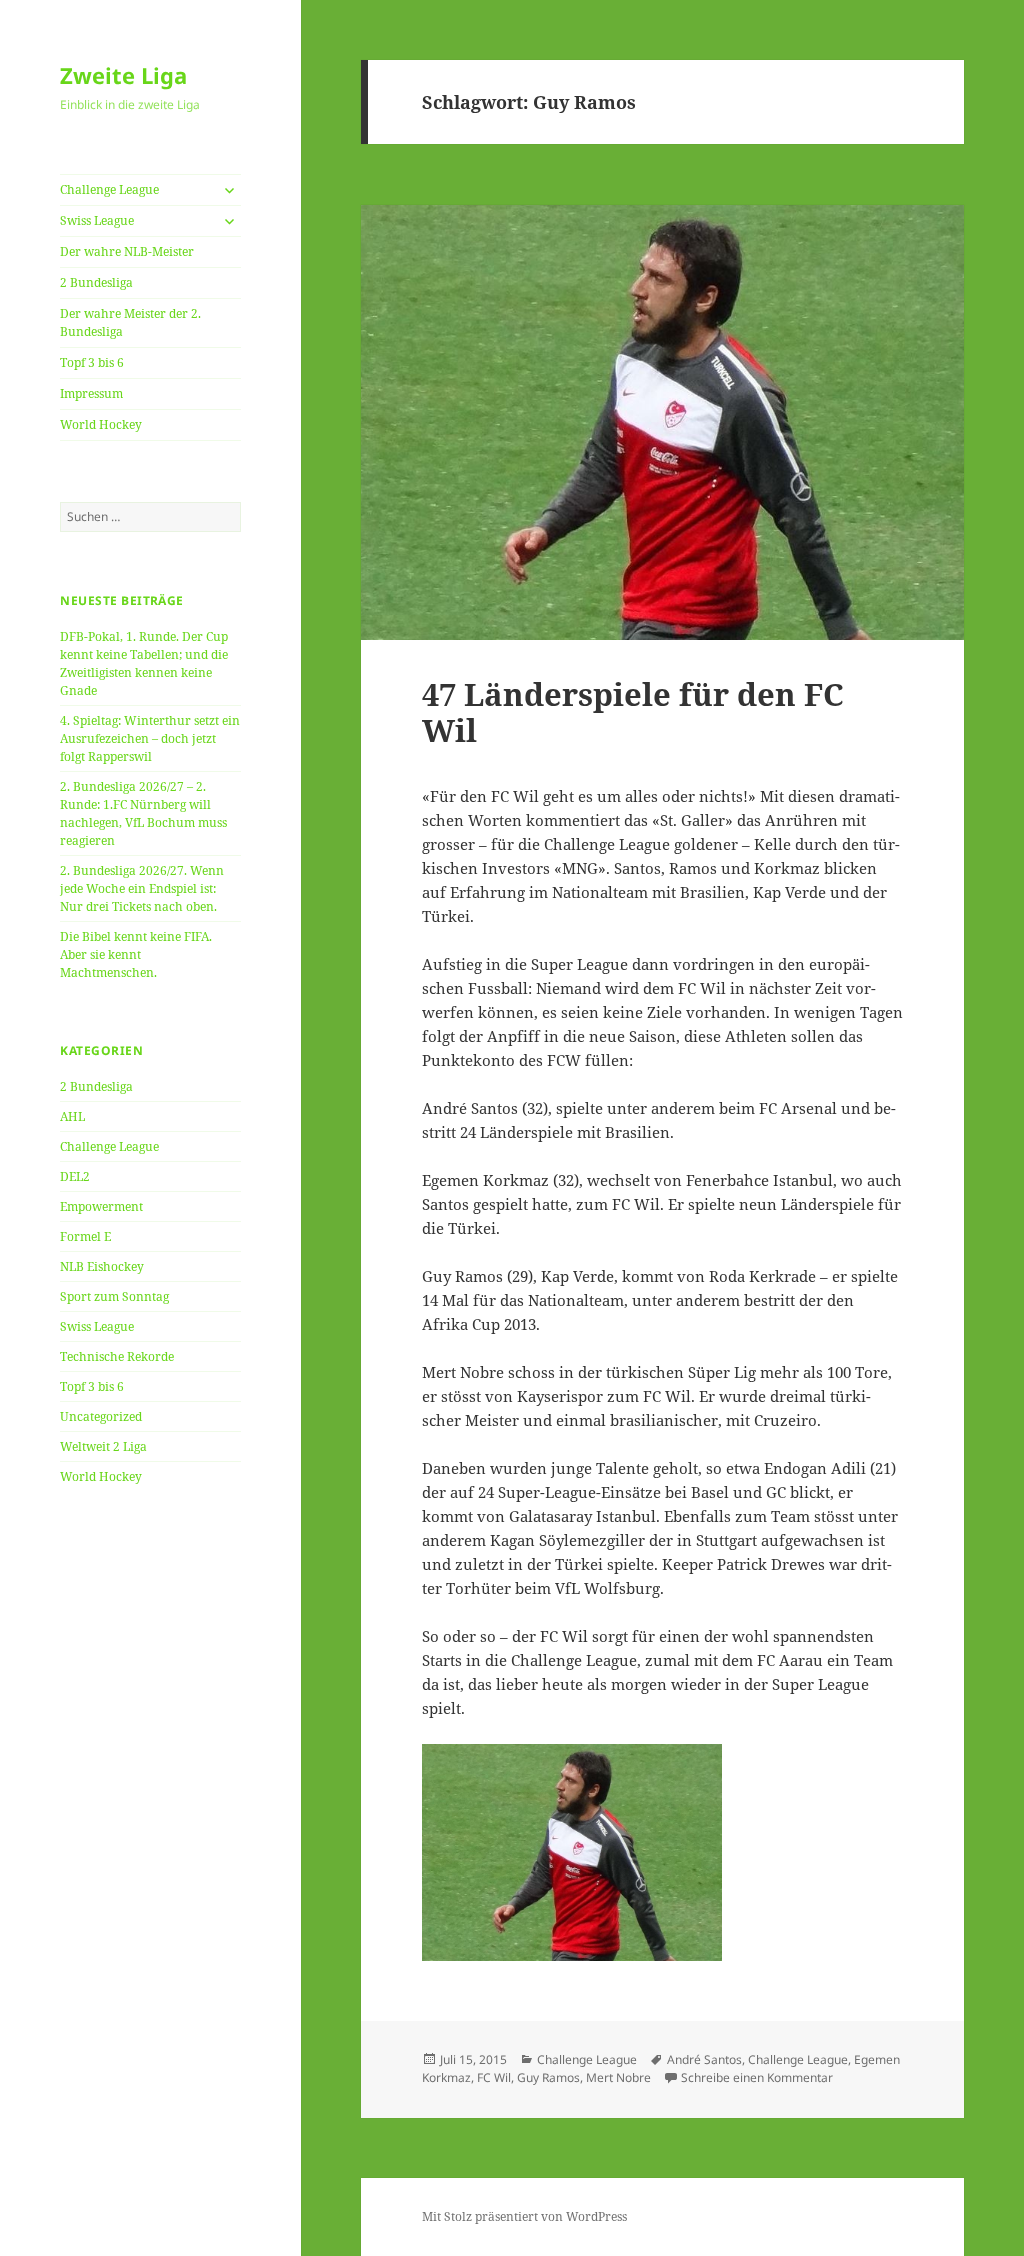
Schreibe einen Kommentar (757, 2077)
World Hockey (101, 424)
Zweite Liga (123, 75)
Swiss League (97, 220)
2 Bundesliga (96, 282)
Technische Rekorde (117, 1356)
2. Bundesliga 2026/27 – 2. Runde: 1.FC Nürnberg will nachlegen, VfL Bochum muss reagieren (143, 813)
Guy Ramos (548, 2077)
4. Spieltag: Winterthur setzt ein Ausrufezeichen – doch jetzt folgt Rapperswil (150, 738)
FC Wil (494, 2077)
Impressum (91, 393)
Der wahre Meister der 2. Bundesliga (130, 322)
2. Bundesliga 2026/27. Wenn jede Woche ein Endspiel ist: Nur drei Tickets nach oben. (142, 888)
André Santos (704, 2059)
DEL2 (75, 1176)
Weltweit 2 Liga (103, 1446)
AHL (72, 1116)
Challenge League (109, 189)
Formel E (85, 1236)
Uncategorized (101, 1416)
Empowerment (101, 1206)
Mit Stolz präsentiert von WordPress (524, 2216)
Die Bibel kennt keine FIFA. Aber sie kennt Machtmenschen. (136, 954)
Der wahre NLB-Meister (127, 251)
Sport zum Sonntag (114, 1296)
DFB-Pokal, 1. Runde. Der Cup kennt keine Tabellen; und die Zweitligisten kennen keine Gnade (144, 663)
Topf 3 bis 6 (92, 362)
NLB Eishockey (102, 1266)
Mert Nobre (618, 2077)
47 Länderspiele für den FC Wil (633, 712)
